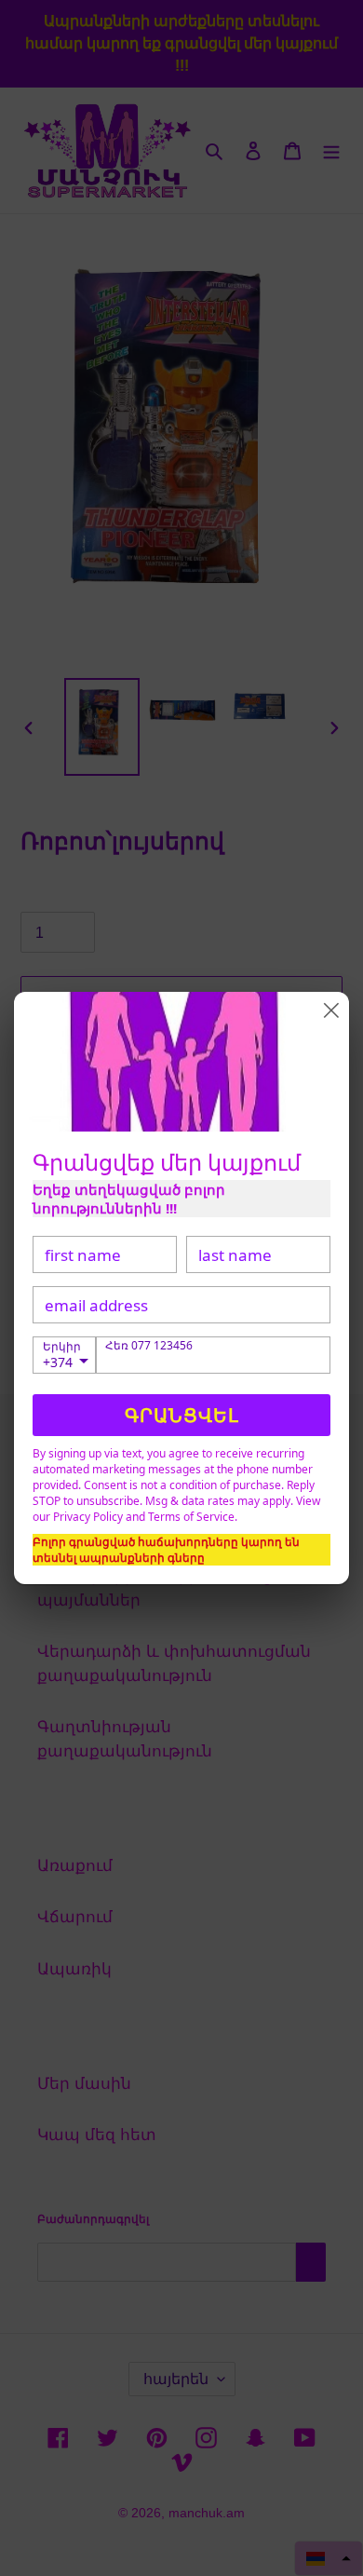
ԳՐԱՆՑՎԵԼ (182, 1415)
